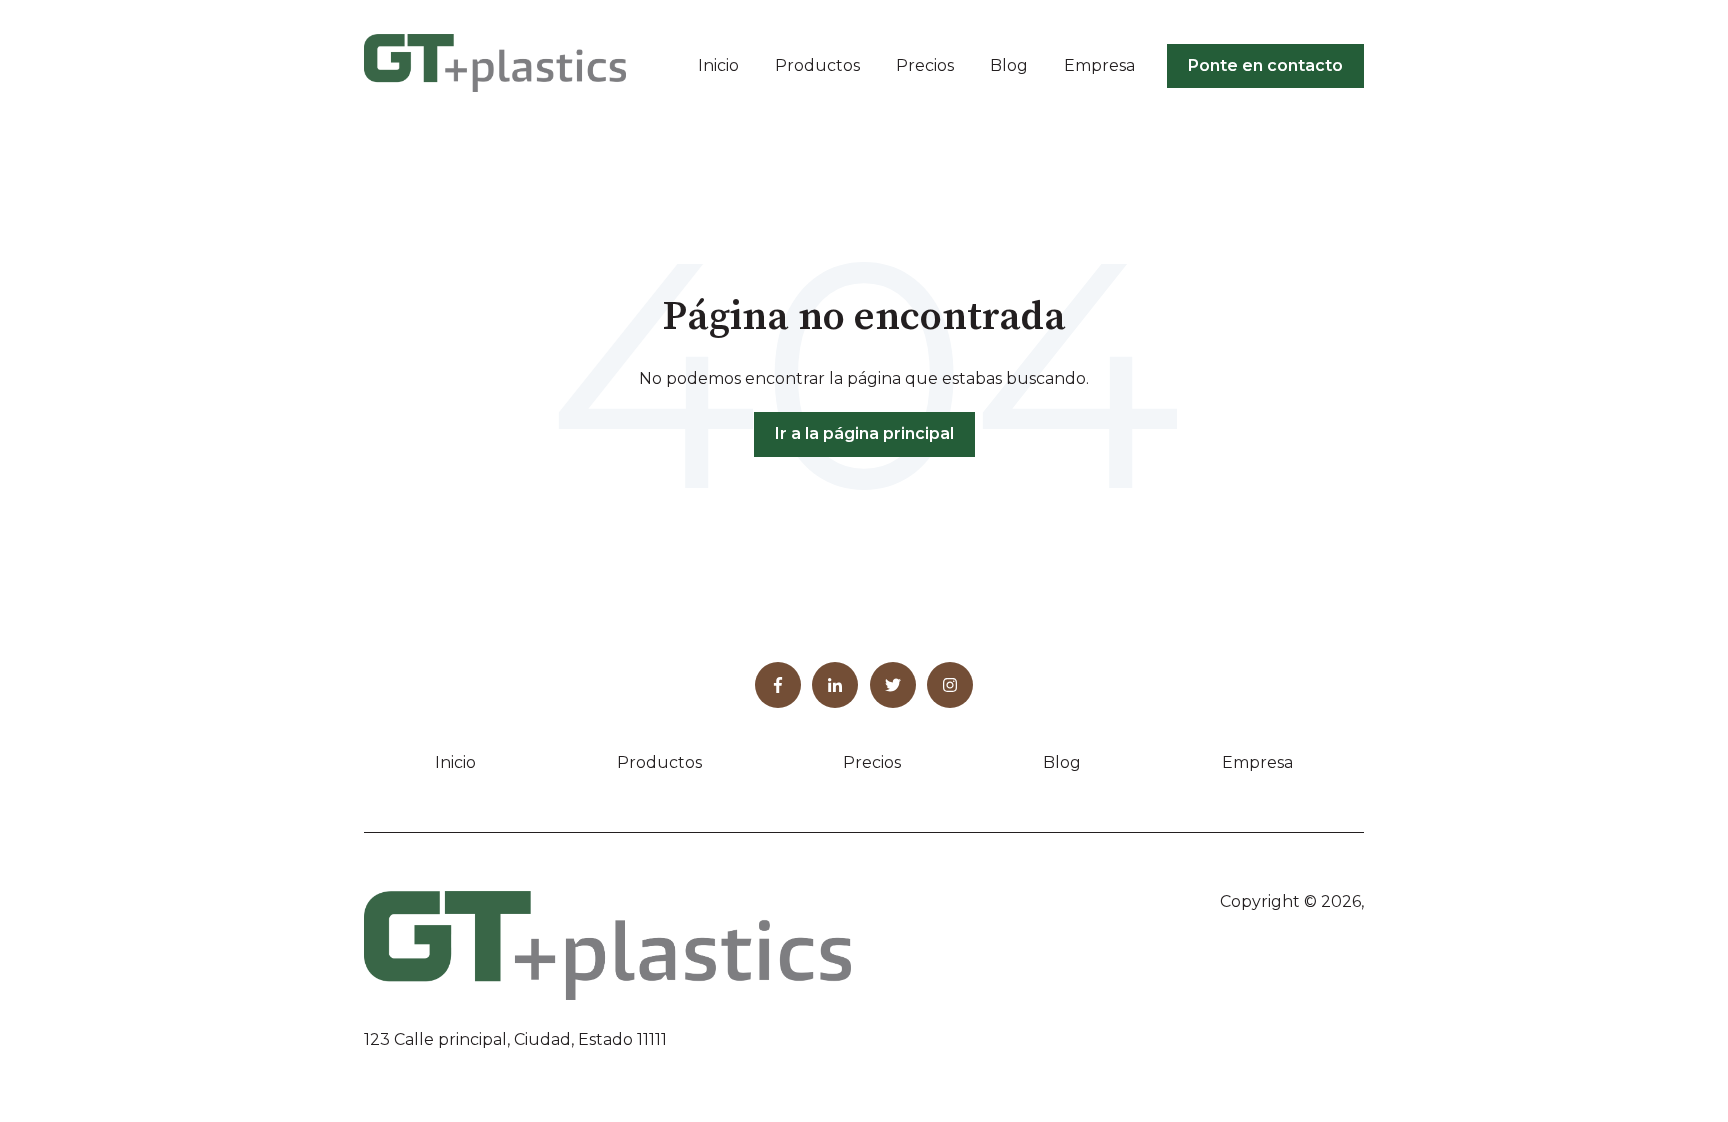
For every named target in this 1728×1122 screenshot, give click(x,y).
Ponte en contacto (1265, 65)
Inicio (718, 65)
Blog (1009, 65)
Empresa (1099, 65)
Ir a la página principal (864, 433)
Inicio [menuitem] (455, 762)
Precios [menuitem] (872, 762)
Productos (817, 65)
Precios (925, 65)
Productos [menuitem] (659, 762)
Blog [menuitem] (1062, 762)
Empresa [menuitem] (1257, 762)
